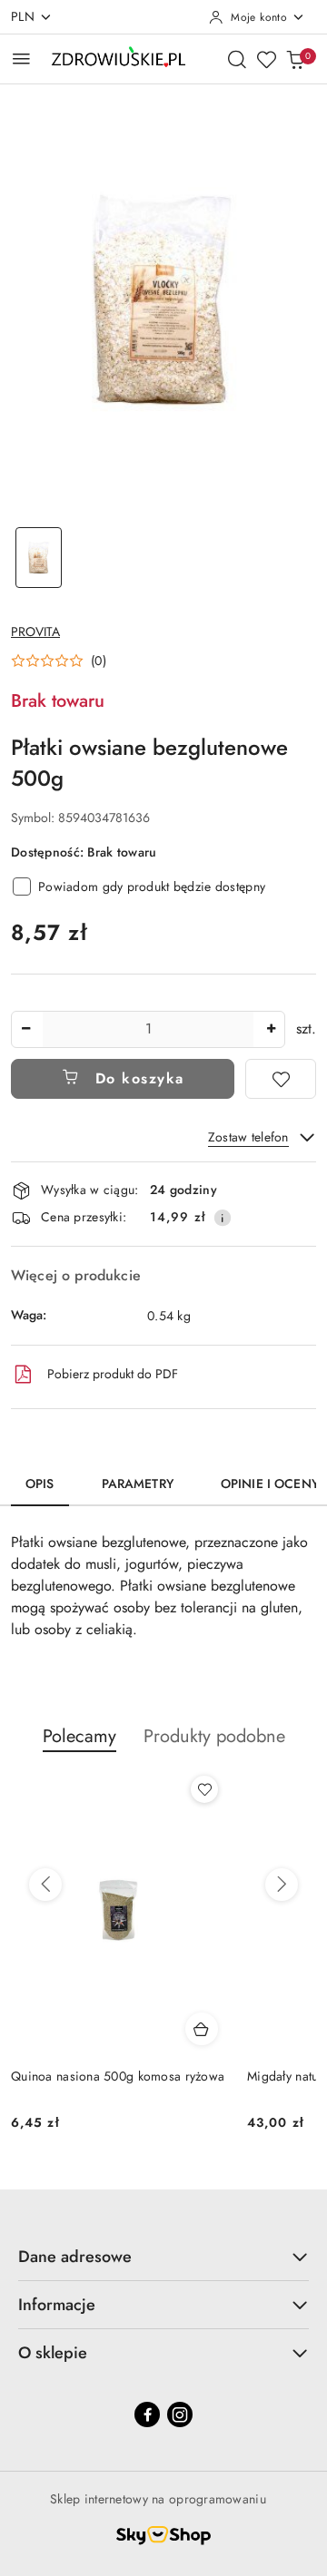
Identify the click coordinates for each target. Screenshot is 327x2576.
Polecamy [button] (79, 1736)
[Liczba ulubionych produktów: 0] (266, 59)
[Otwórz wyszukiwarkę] (237, 59)
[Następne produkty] (282, 1885)
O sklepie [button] (53, 2353)
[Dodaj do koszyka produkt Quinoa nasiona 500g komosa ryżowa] (202, 2029)
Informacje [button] (57, 2305)
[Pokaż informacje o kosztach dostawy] (223, 1218)
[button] (59, 661)
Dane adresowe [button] (75, 2257)
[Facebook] (147, 2414)
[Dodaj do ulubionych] (281, 1079)
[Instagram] (180, 2414)
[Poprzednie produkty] (45, 1885)
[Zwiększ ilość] (271, 1029)
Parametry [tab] (138, 1484)
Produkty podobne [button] (214, 1736)
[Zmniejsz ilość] (25, 1029)
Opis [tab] (40, 1484)
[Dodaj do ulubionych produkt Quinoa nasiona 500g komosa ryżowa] (204, 1789)
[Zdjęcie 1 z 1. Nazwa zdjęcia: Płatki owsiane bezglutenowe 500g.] (39, 558)
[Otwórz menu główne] (21, 59)
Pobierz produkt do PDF (113, 1374)
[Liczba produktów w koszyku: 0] (295, 59)
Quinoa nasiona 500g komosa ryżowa (118, 2076)
